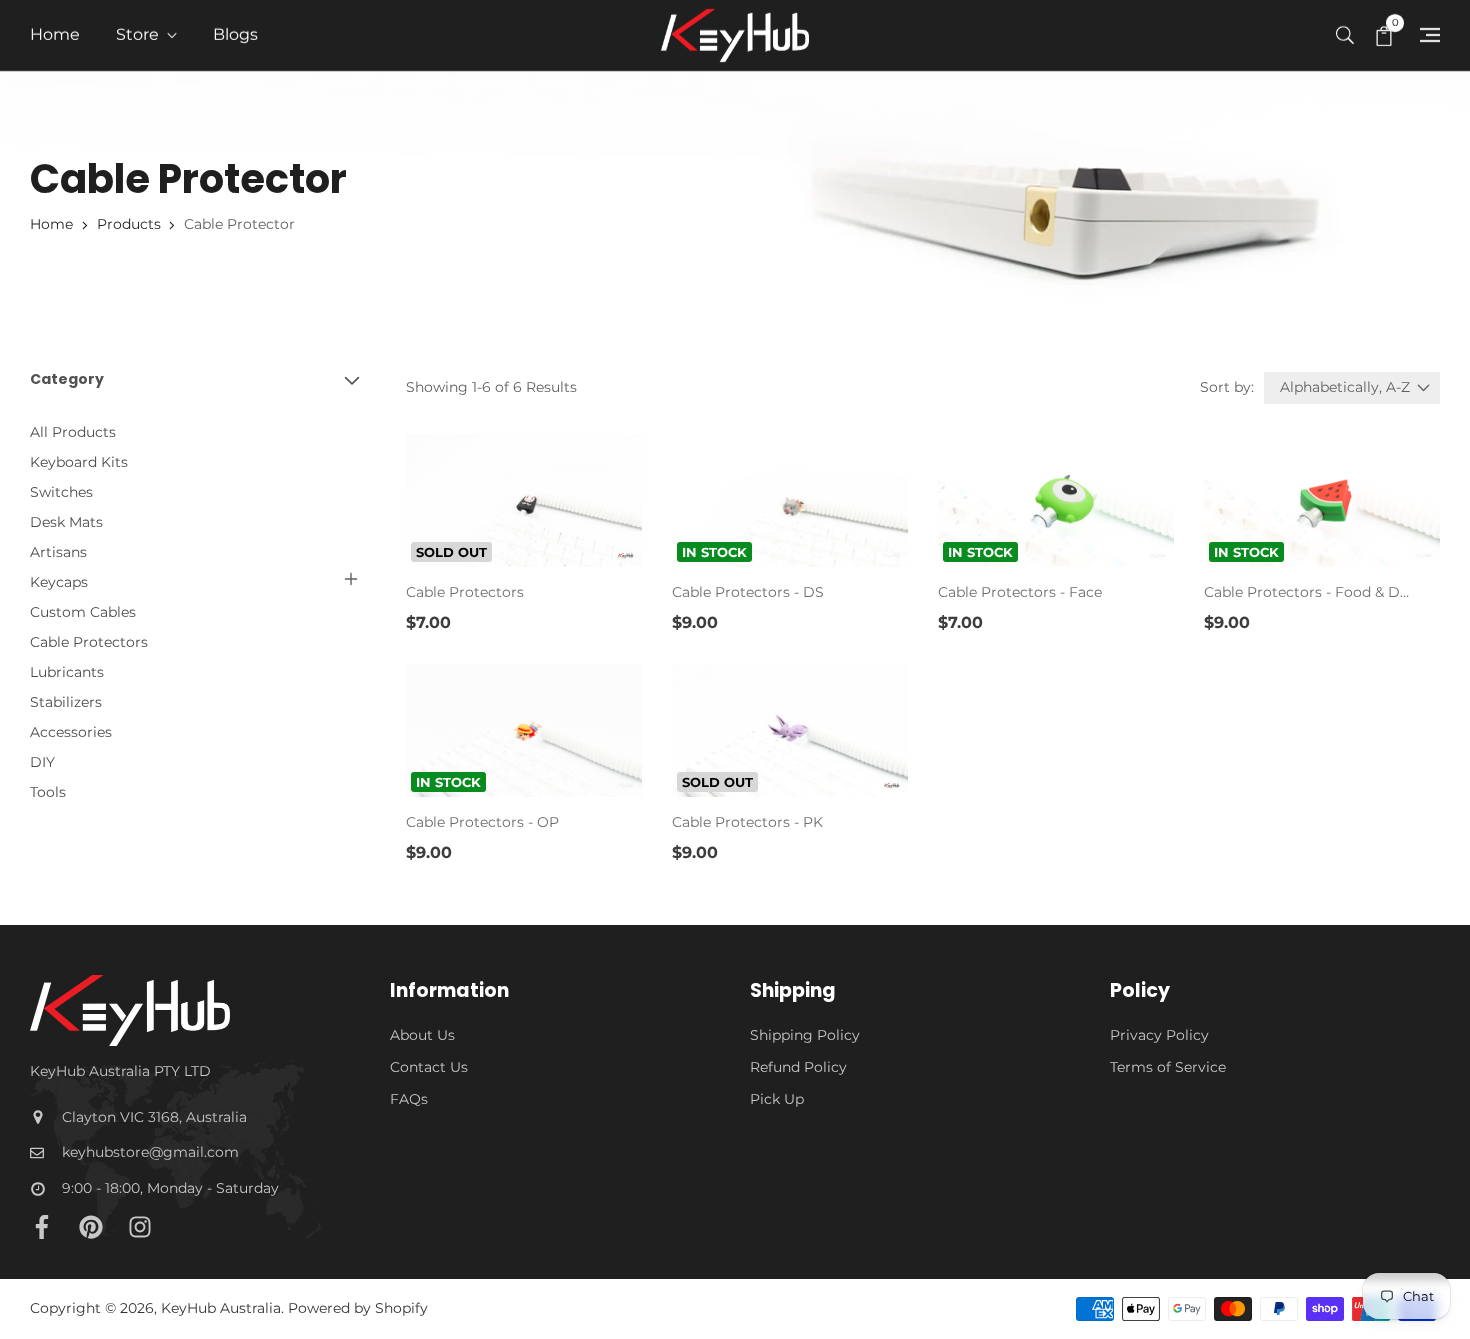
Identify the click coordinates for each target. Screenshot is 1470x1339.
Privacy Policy (1159, 1035)
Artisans (58, 552)
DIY (42, 762)
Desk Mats (66, 522)
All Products (73, 432)
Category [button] (67, 379)
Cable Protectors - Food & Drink (1307, 592)
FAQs (409, 1099)
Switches (61, 492)
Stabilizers (66, 702)
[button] (1345, 34)
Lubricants (67, 672)
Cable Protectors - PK (747, 822)
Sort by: (1227, 387)
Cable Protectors (89, 642)
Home (55, 34)
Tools (48, 792)
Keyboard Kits (79, 462)
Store (139, 34)
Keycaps (59, 582)
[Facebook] (42, 1227)
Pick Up (777, 1099)
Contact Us (429, 1067)
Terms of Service (1168, 1067)
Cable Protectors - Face (1020, 592)
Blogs (235, 34)
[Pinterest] (91, 1227)
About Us (422, 1035)
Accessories (71, 732)
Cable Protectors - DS (748, 592)
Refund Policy (798, 1067)
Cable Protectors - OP (482, 822)
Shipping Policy (805, 1035)
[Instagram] (140, 1227)
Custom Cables (83, 612)
